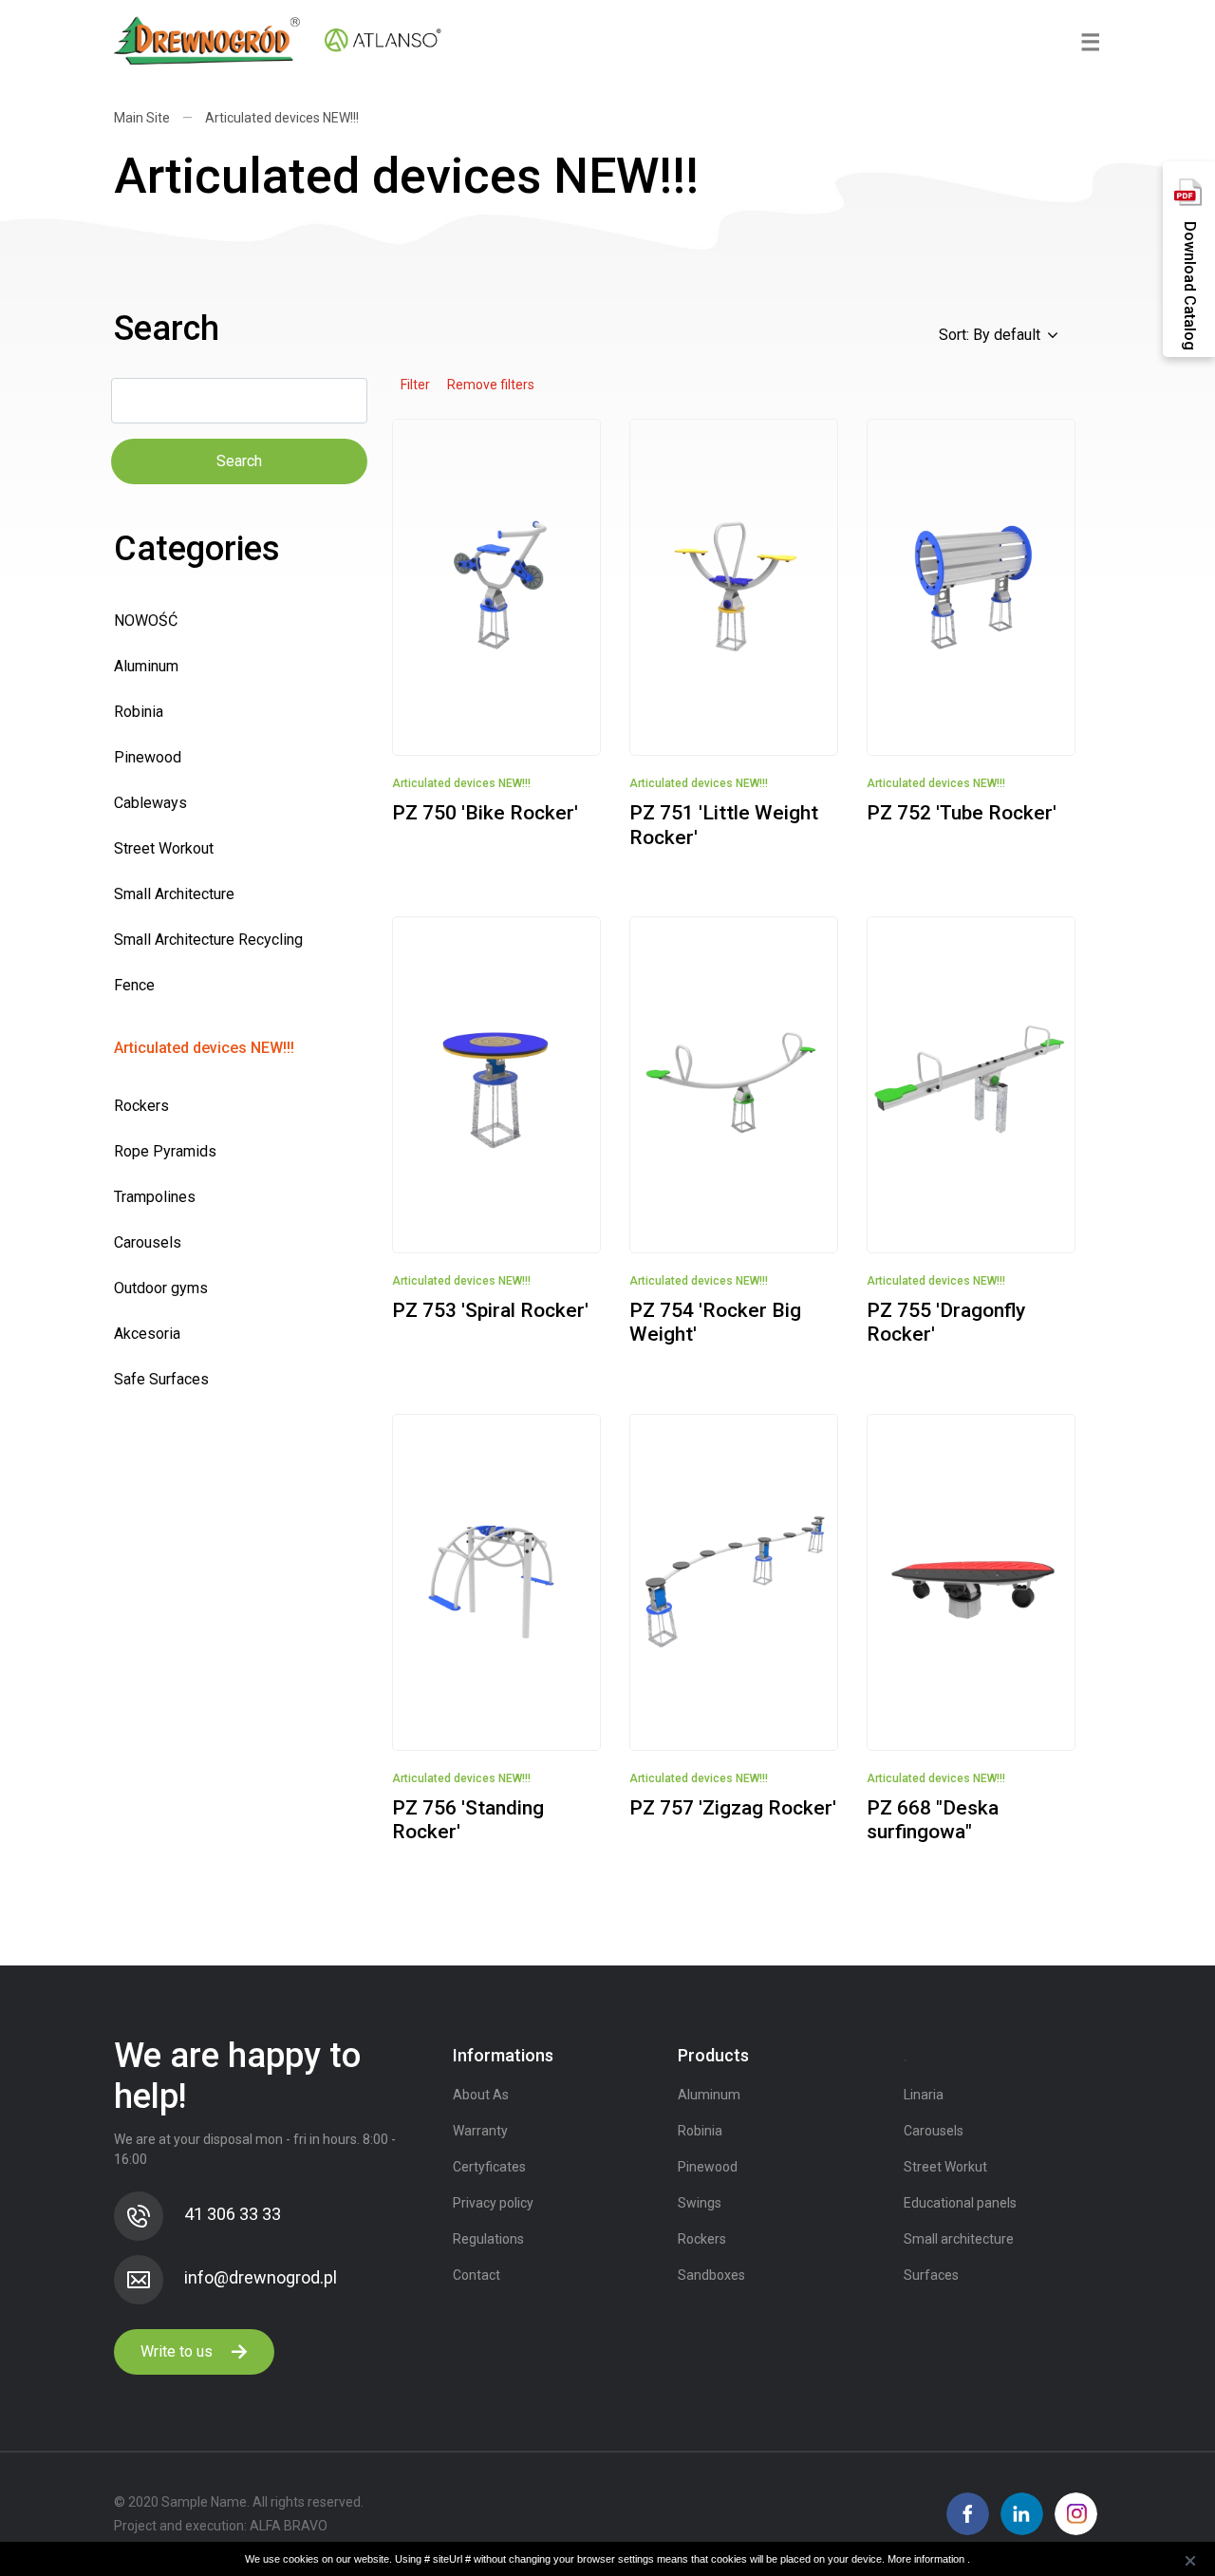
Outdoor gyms (161, 1288)
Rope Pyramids (165, 1151)
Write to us (178, 2351)
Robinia (139, 712)
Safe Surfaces (161, 1379)
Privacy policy (493, 2203)
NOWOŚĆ (146, 620)
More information (927, 2559)
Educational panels (960, 2203)
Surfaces (931, 2275)
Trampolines (155, 1197)
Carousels (148, 1242)
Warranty (480, 2131)
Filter (415, 385)
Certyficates (489, 2167)
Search (239, 461)
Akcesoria (147, 1334)
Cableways (150, 803)
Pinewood (148, 757)
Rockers (141, 1106)
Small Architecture (174, 894)
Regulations (488, 2239)
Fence (134, 985)
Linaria (924, 2095)
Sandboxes (711, 2275)
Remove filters (491, 385)
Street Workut (945, 2167)
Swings (700, 2203)
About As (481, 2095)
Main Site (142, 118)
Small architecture (959, 2239)
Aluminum (146, 666)
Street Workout (164, 848)
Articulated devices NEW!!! (282, 118)
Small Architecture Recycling (208, 940)
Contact (477, 2275)
